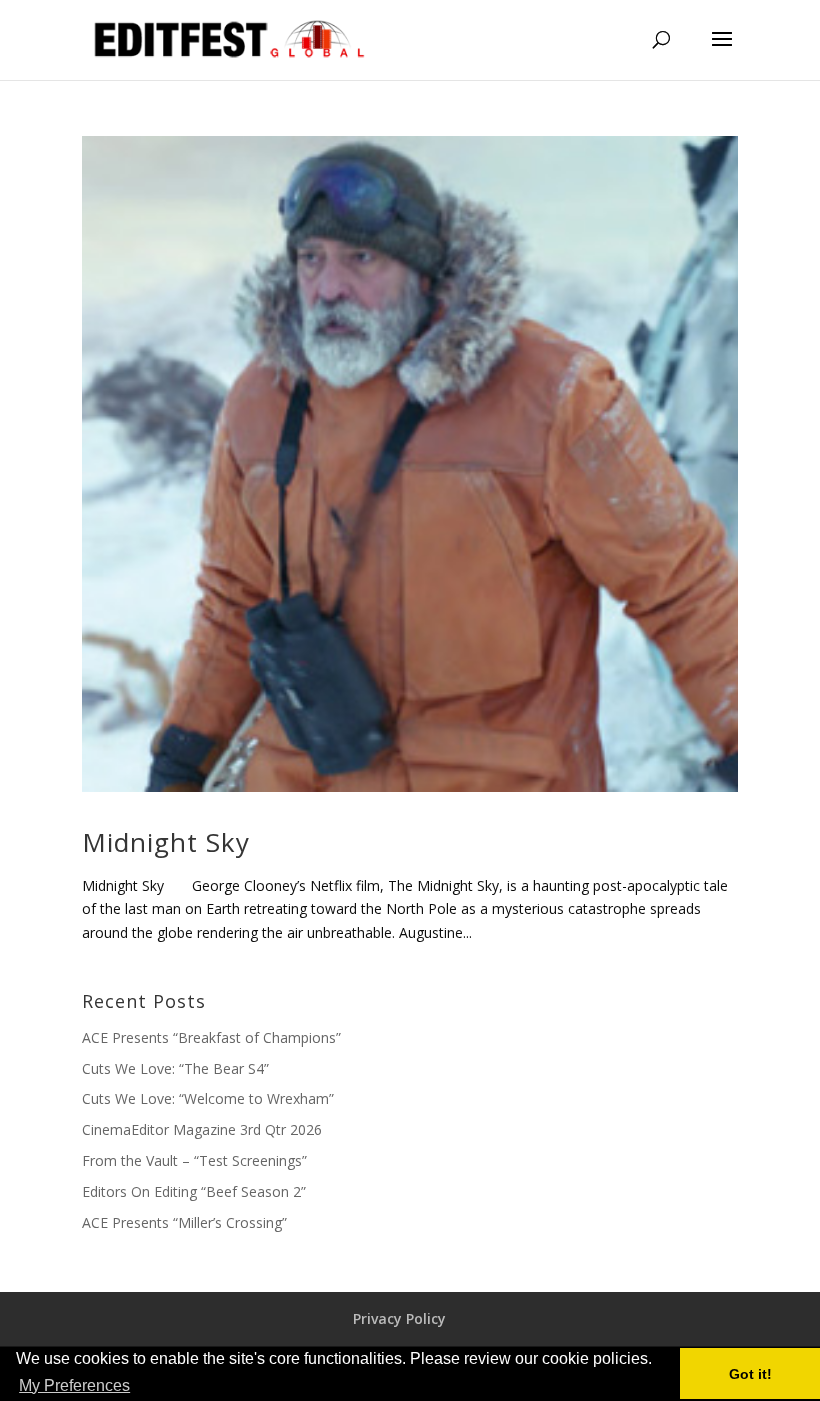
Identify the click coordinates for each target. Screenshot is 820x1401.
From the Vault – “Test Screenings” (194, 1160)
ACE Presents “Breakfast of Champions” (211, 1037)
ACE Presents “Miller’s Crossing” (184, 1222)
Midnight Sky (166, 842)
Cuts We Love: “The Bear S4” (175, 1068)
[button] (140, 1387)
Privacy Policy (399, 1318)
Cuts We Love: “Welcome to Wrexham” (208, 1098)
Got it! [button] (750, 1374)
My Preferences (74, 1385)
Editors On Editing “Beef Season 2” (194, 1191)
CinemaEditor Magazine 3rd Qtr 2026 (202, 1129)
